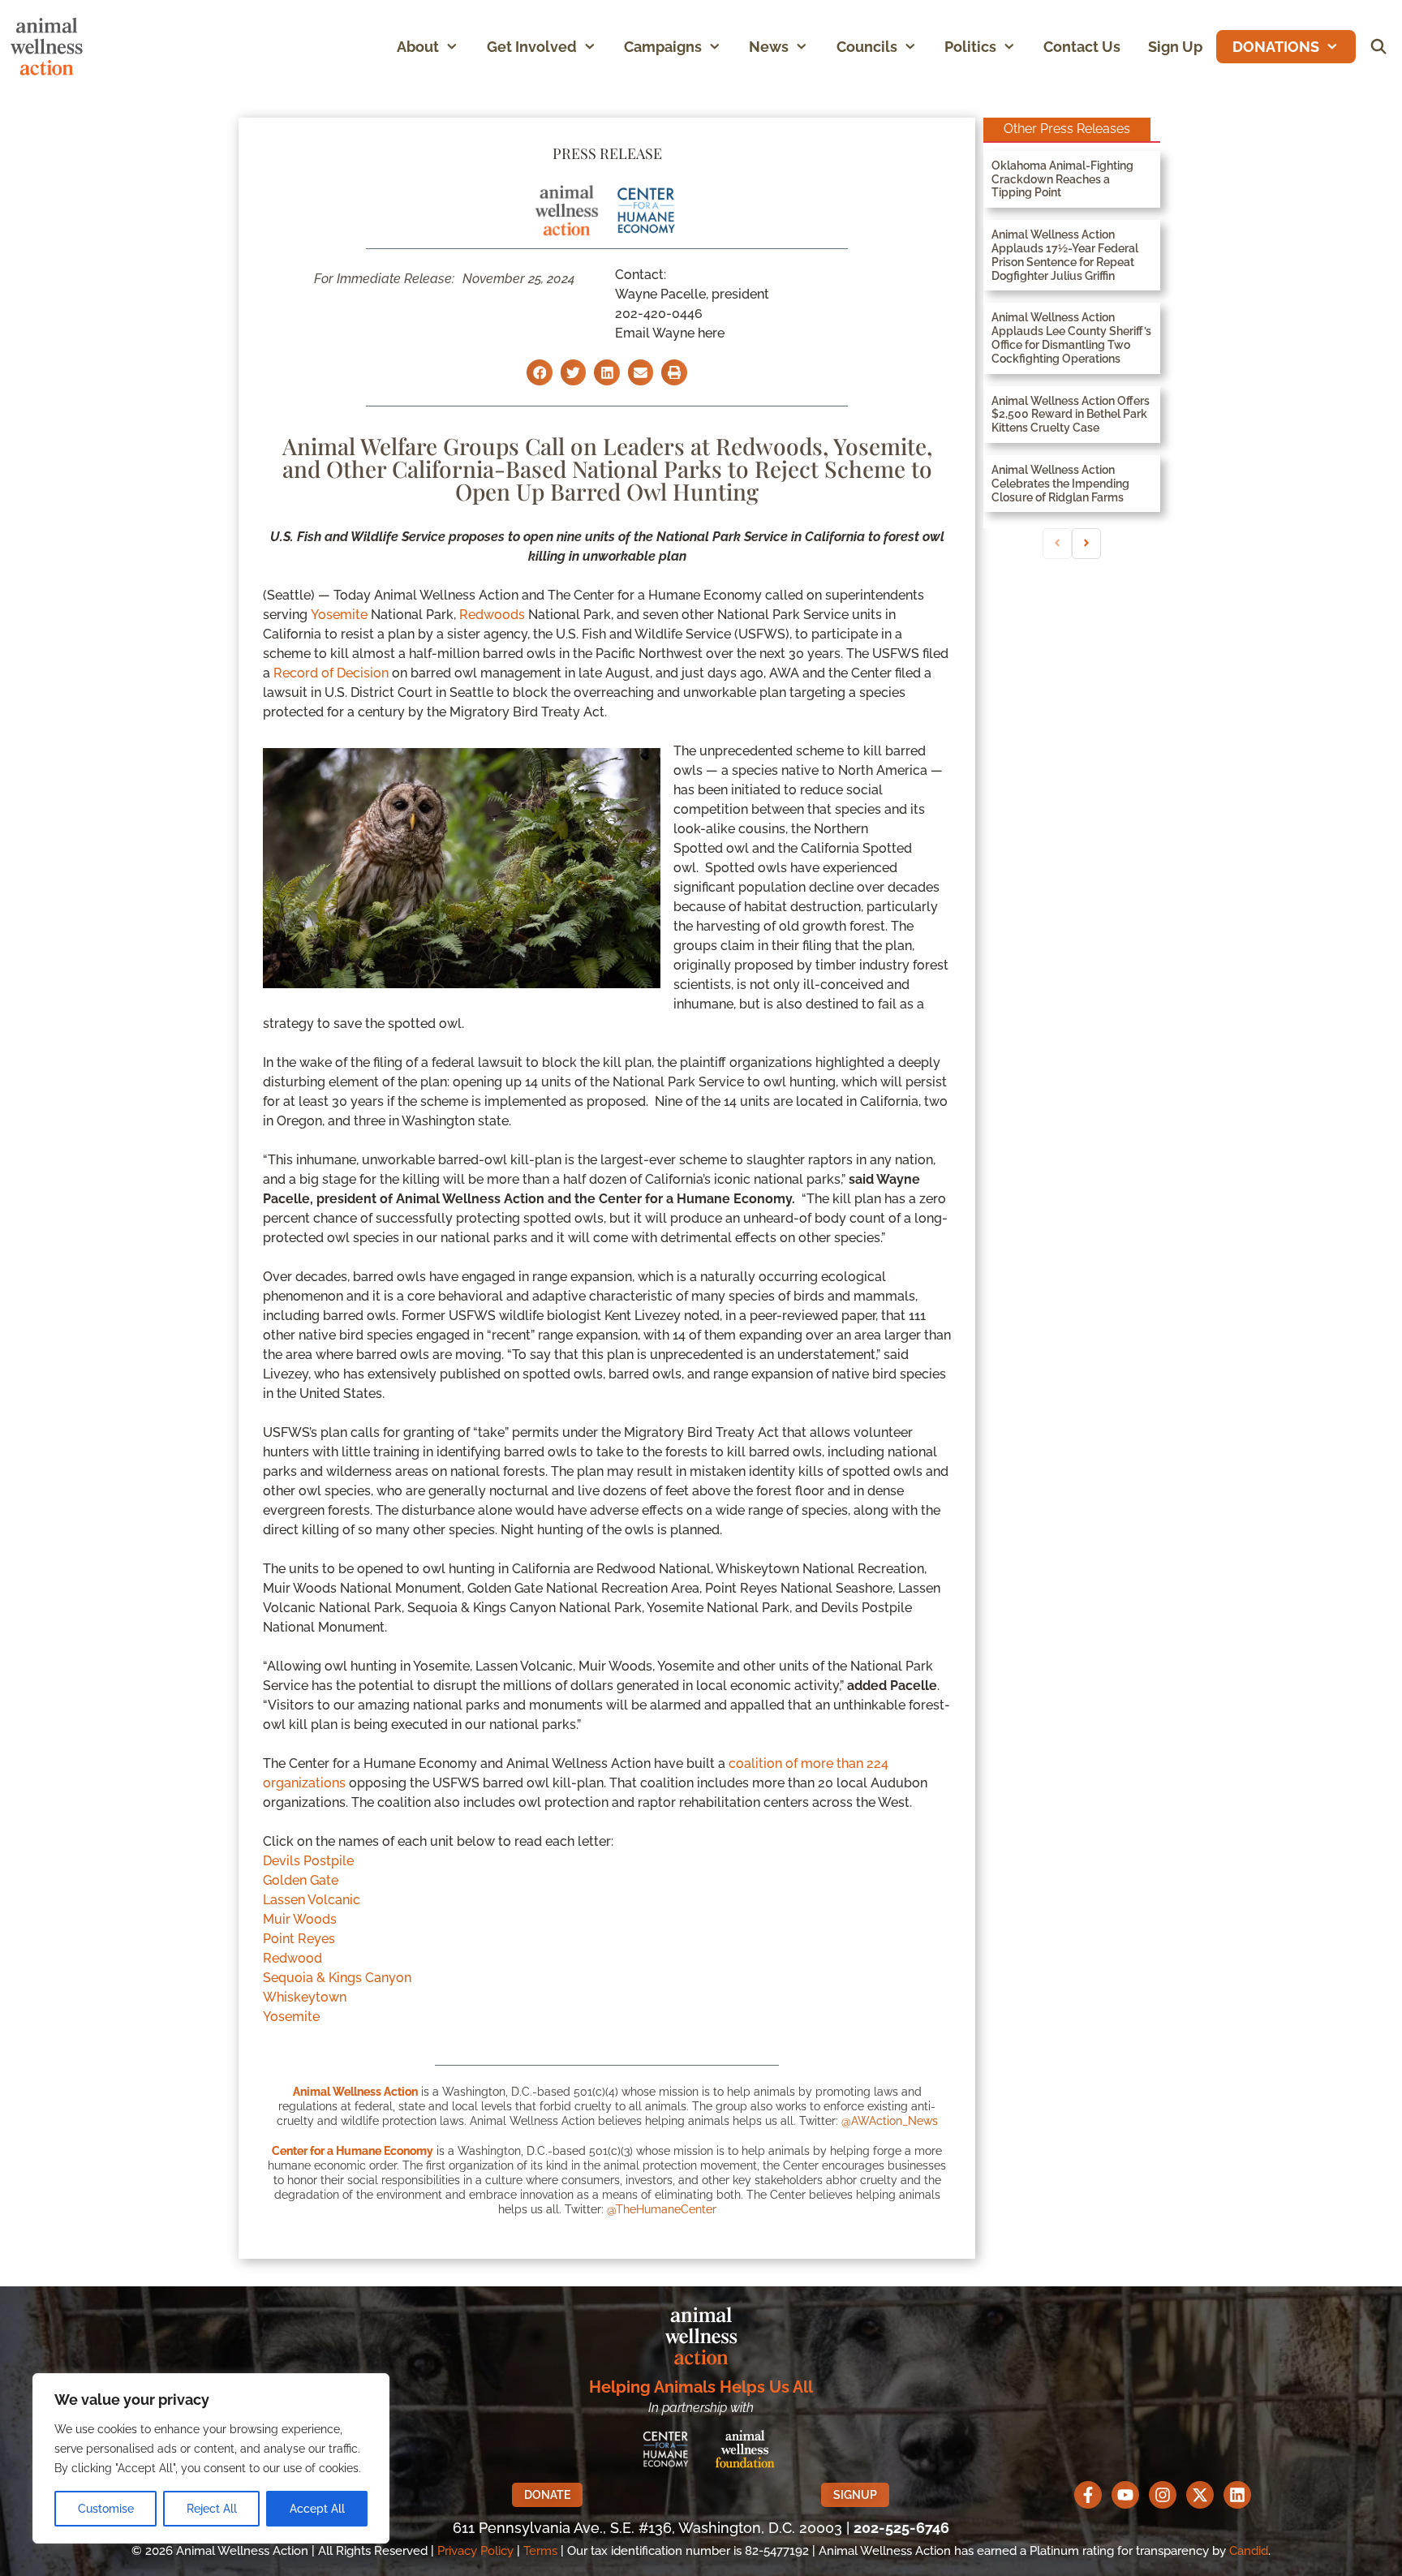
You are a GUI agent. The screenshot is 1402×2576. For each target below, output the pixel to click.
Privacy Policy (475, 2551)
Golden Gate (301, 1880)
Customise (106, 2509)
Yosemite (339, 615)
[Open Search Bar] (1379, 47)
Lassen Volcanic (312, 1900)
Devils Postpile (308, 1861)
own (333, 1997)
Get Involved (532, 47)
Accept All (317, 2509)
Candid (1249, 2551)
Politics (970, 47)
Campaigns (663, 47)
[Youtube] (1125, 2495)
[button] (456, 47)
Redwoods (492, 615)
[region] (211, 2458)
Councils (867, 47)
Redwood (292, 1958)
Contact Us (1082, 47)
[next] (1086, 544)
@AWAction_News (890, 2121)
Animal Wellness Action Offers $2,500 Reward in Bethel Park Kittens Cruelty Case (1071, 415)
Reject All (212, 2509)
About (418, 47)
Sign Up (1175, 47)
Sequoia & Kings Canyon (337, 1978)
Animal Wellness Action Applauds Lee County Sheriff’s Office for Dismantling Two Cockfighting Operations (1071, 338)
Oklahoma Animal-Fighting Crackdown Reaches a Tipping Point (1062, 179)
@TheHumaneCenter (662, 2209)
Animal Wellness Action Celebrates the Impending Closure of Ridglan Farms (1060, 484)
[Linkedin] (1237, 2495)
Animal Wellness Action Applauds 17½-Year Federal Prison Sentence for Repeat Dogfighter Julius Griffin (1065, 255)
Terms (540, 2551)
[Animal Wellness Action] (51, 47)
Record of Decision (331, 673)
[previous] (1057, 544)
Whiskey (289, 1997)
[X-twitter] (1200, 2495)
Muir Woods (300, 1919)
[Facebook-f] (1088, 2495)
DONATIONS (1276, 47)
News (769, 47)
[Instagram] (1163, 2495)
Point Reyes (299, 1939)
